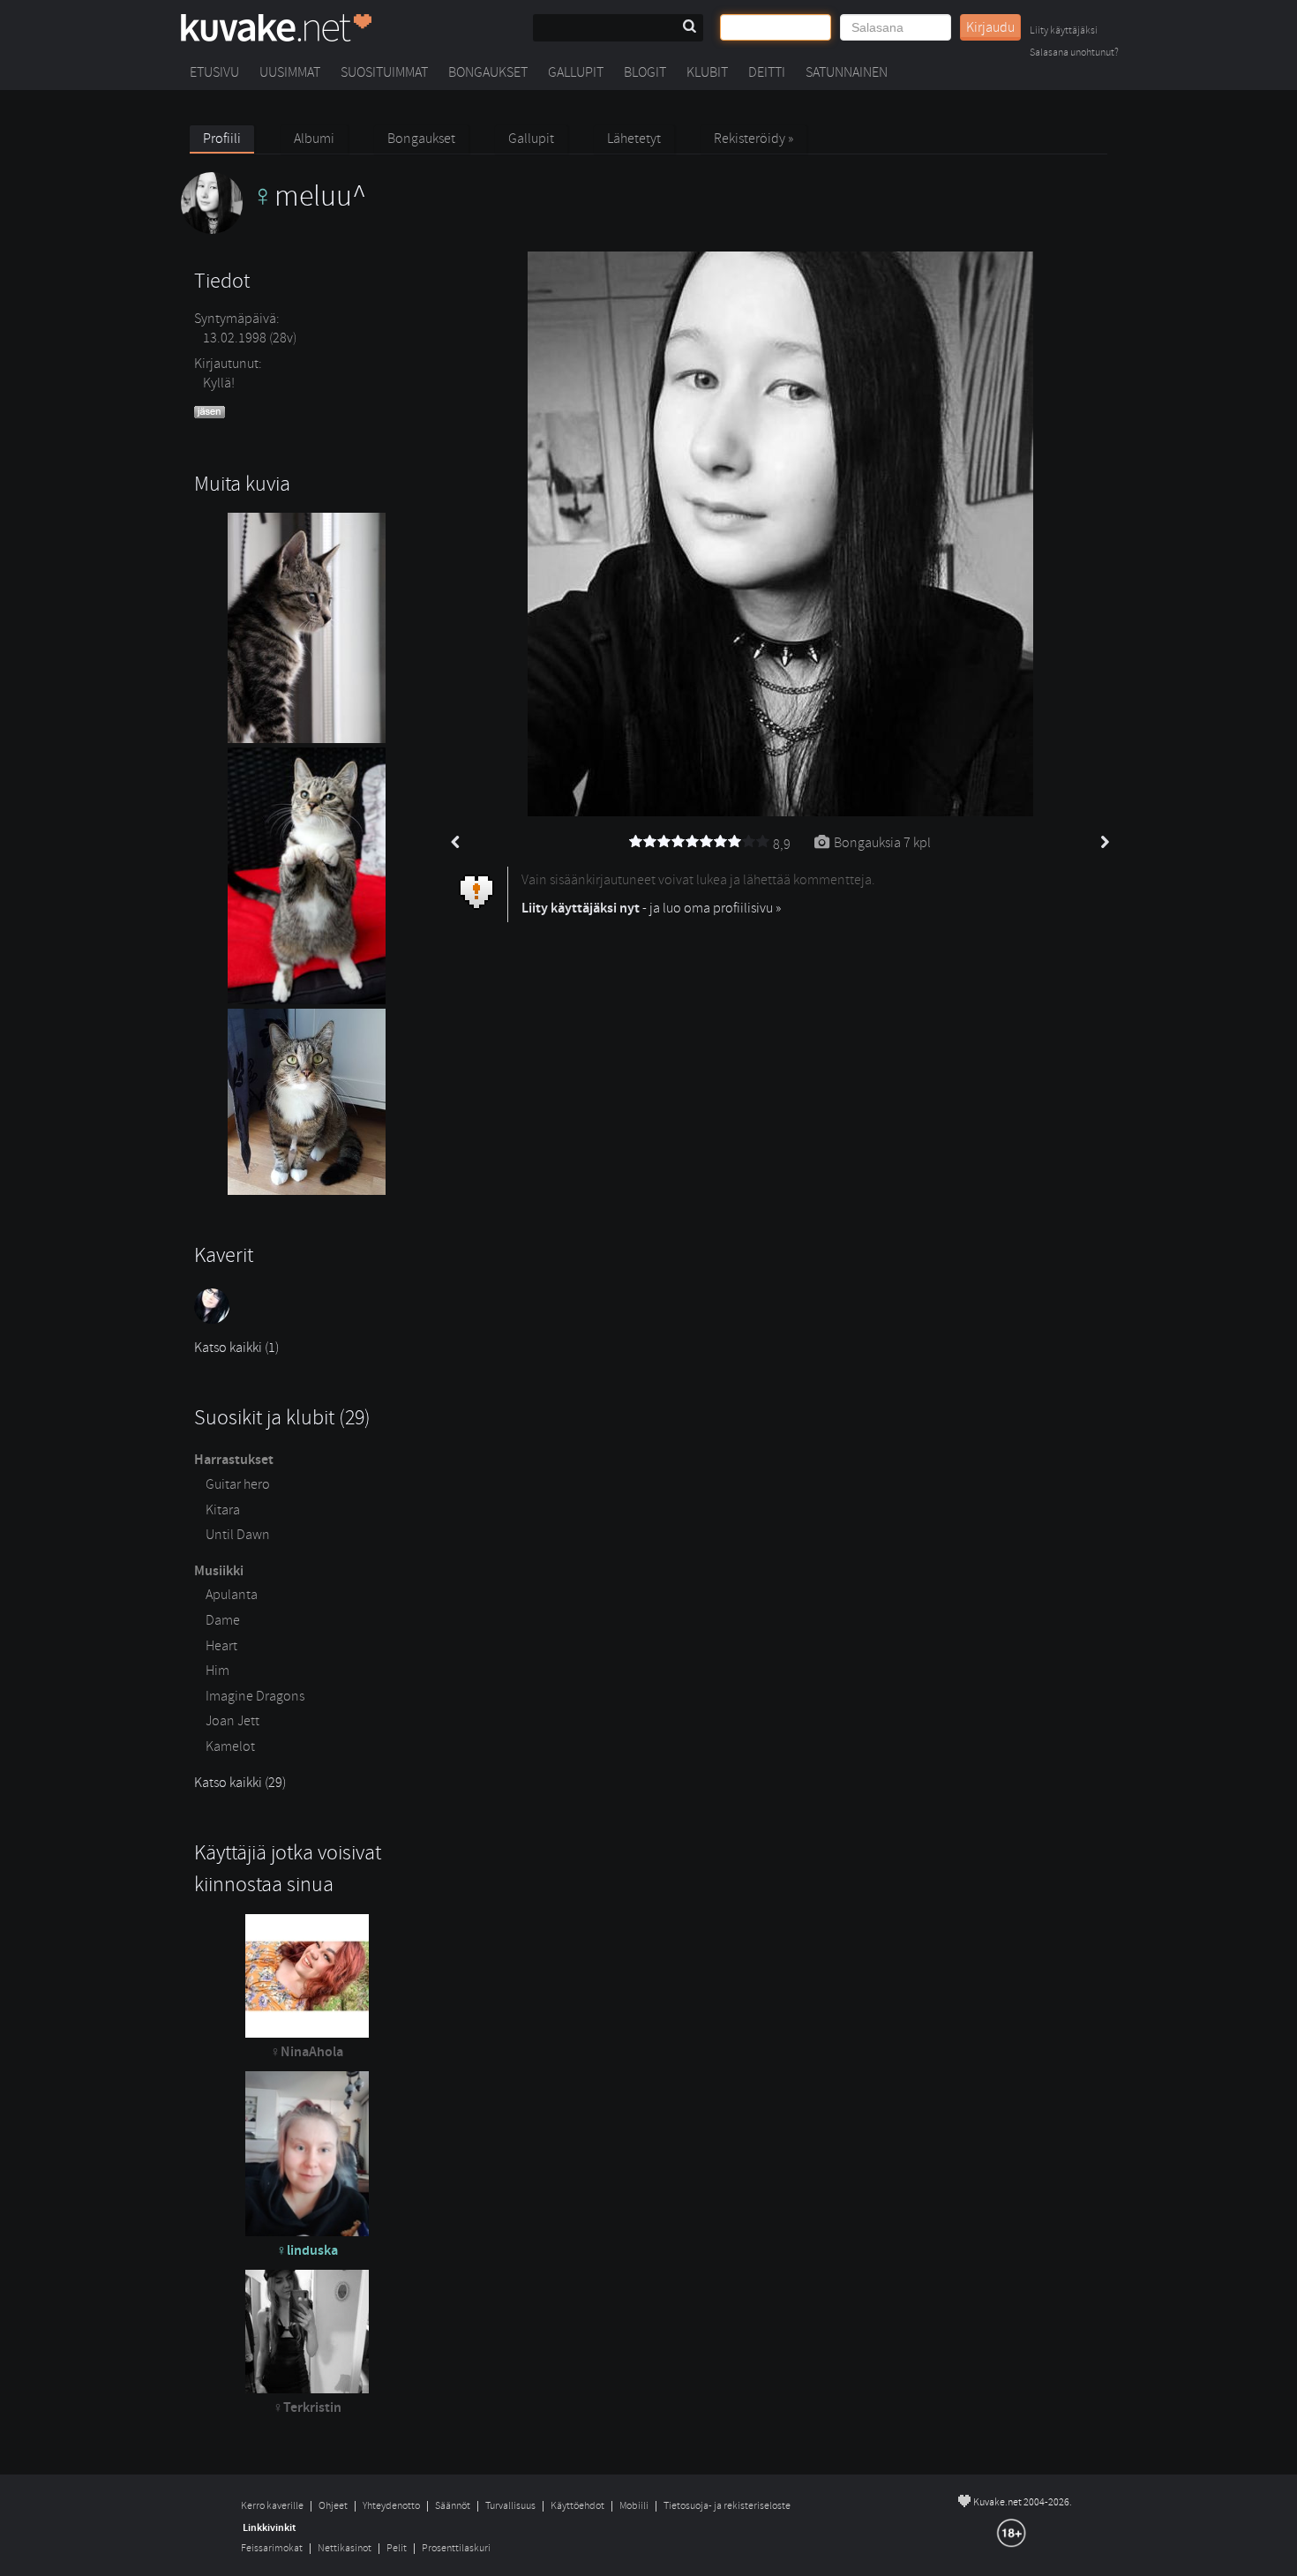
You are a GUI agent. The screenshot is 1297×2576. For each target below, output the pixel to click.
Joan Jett (232, 1721)
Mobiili (634, 2506)
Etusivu (214, 72)
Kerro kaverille (272, 2506)
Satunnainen (847, 72)
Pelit (397, 2548)
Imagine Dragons (255, 1696)
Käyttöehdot (577, 2506)
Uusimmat (290, 72)
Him (217, 1671)
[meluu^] (274, 229)
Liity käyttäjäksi (1064, 31)
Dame (223, 1620)
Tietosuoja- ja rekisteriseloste (727, 2506)
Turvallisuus (510, 2506)
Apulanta (232, 1595)
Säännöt (453, 2506)
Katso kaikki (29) (240, 1783)
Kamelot (230, 1746)
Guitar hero (238, 1484)
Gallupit (576, 72)
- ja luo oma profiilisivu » (651, 908)
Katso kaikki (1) (236, 1348)
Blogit (645, 72)
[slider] (700, 842)
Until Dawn (238, 1535)
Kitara (223, 1510)
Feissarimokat (272, 2548)
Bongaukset (488, 72)
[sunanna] (214, 1319)
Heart (221, 1646)
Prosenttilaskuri (456, 2548)
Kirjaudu (990, 27)
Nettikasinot (345, 2548)
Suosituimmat (384, 72)
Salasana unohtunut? (1074, 53)
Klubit (707, 72)
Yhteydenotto (391, 2506)
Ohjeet (333, 2506)
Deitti (767, 72)
